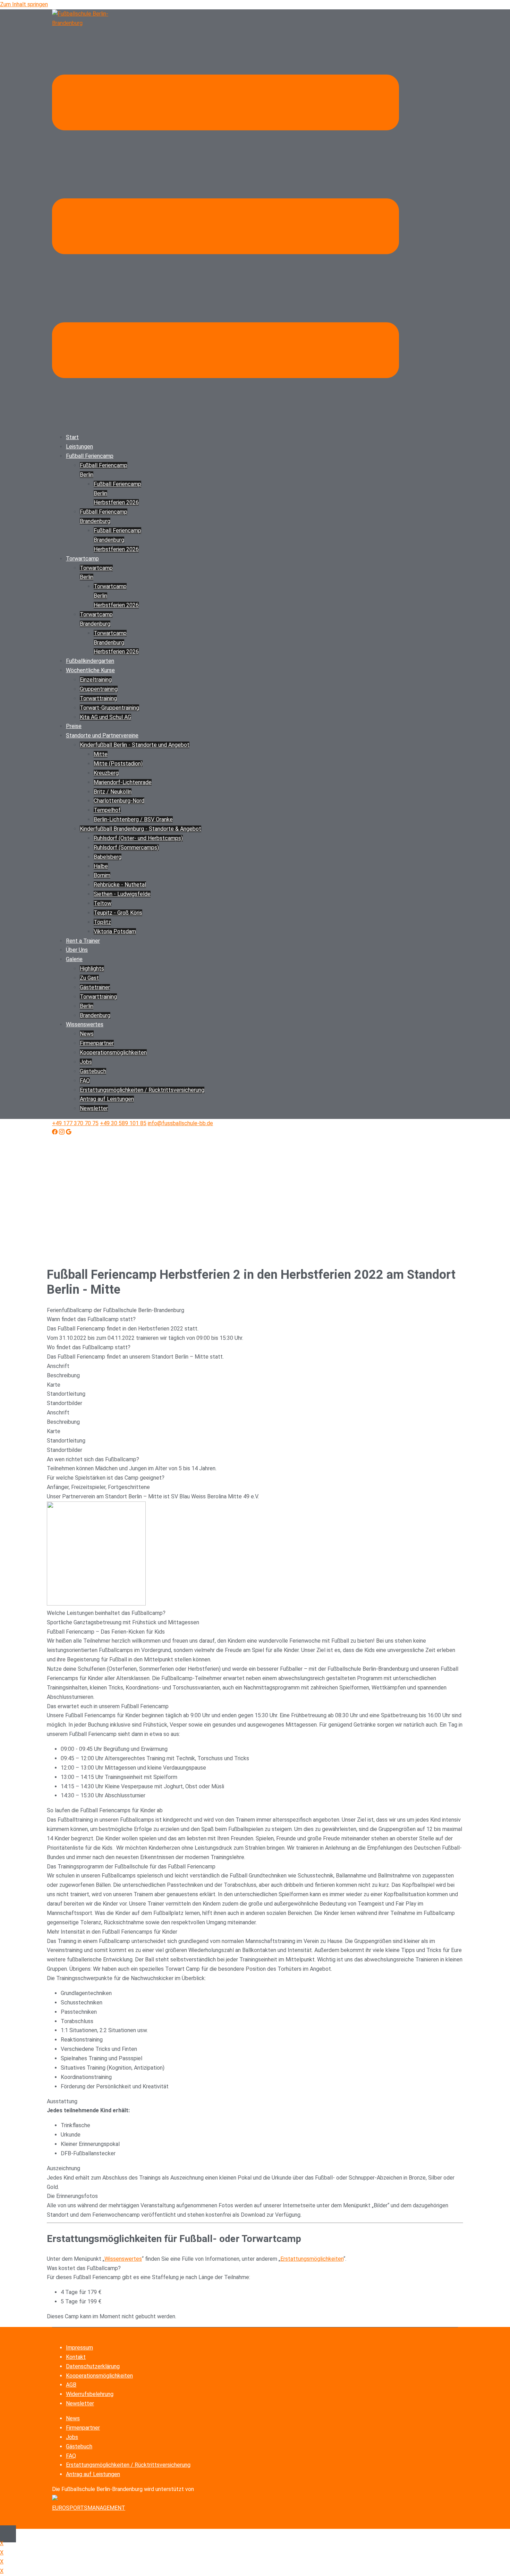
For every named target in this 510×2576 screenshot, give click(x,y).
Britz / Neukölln (113, 792)
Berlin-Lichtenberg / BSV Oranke (133, 819)
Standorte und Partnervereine (102, 735)
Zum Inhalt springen (24, 4)
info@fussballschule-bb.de (180, 1123)
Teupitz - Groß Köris (118, 913)
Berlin (87, 1006)
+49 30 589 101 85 (123, 1123)
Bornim (102, 875)
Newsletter (94, 1108)
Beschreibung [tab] (63, 1375)
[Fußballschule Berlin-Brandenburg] (87, 23)
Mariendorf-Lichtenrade (123, 782)
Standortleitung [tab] (66, 1394)
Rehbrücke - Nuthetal (120, 885)
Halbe (101, 866)
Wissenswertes (85, 1024)
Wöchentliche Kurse (90, 670)
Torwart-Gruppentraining (109, 708)
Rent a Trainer (83, 941)
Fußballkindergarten (90, 661)
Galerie (74, 959)
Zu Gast (89, 978)
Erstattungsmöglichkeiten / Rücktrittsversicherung (128, 2465)
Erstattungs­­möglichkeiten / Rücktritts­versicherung (142, 1090)
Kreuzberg (106, 773)
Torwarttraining (98, 698)
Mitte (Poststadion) (118, 764)
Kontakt (76, 2357)
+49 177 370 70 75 (75, 1123)
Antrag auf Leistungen (107, 1099)
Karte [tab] (54, 1385)
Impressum (79, 2348)
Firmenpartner (97, 1043)
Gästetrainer (95, 987)
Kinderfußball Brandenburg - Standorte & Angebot (141, 829)
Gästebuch (93, 1071)
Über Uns (77, 950)
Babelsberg (108, 857)
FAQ (85, 1081)
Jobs (86, 1062)
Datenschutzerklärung (93, 2366)
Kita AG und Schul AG (105, 717)
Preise (74, 726)
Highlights (92, 969)
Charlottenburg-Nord (119, 801)
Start (72, 437)
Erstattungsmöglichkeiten (312, 2259)
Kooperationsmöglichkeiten (99, 2376)
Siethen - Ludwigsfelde (122, 894)
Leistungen (79, 447)
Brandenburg (95, 1015)
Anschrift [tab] (58, 1366)
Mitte (101, 754)
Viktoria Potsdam (115, 931)
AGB (71, 2385)
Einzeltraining (96, 680)
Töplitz (102, 922)
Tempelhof (107, 810)
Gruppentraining (99, 689)
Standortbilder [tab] (65, 1403)
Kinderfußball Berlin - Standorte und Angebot (135, 745)
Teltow (103, 903)
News (87, 1034)
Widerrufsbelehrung (90, 2394)
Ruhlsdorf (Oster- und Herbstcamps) (138, 838)
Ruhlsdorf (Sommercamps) (126, 848)
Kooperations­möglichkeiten (113, 1052)
